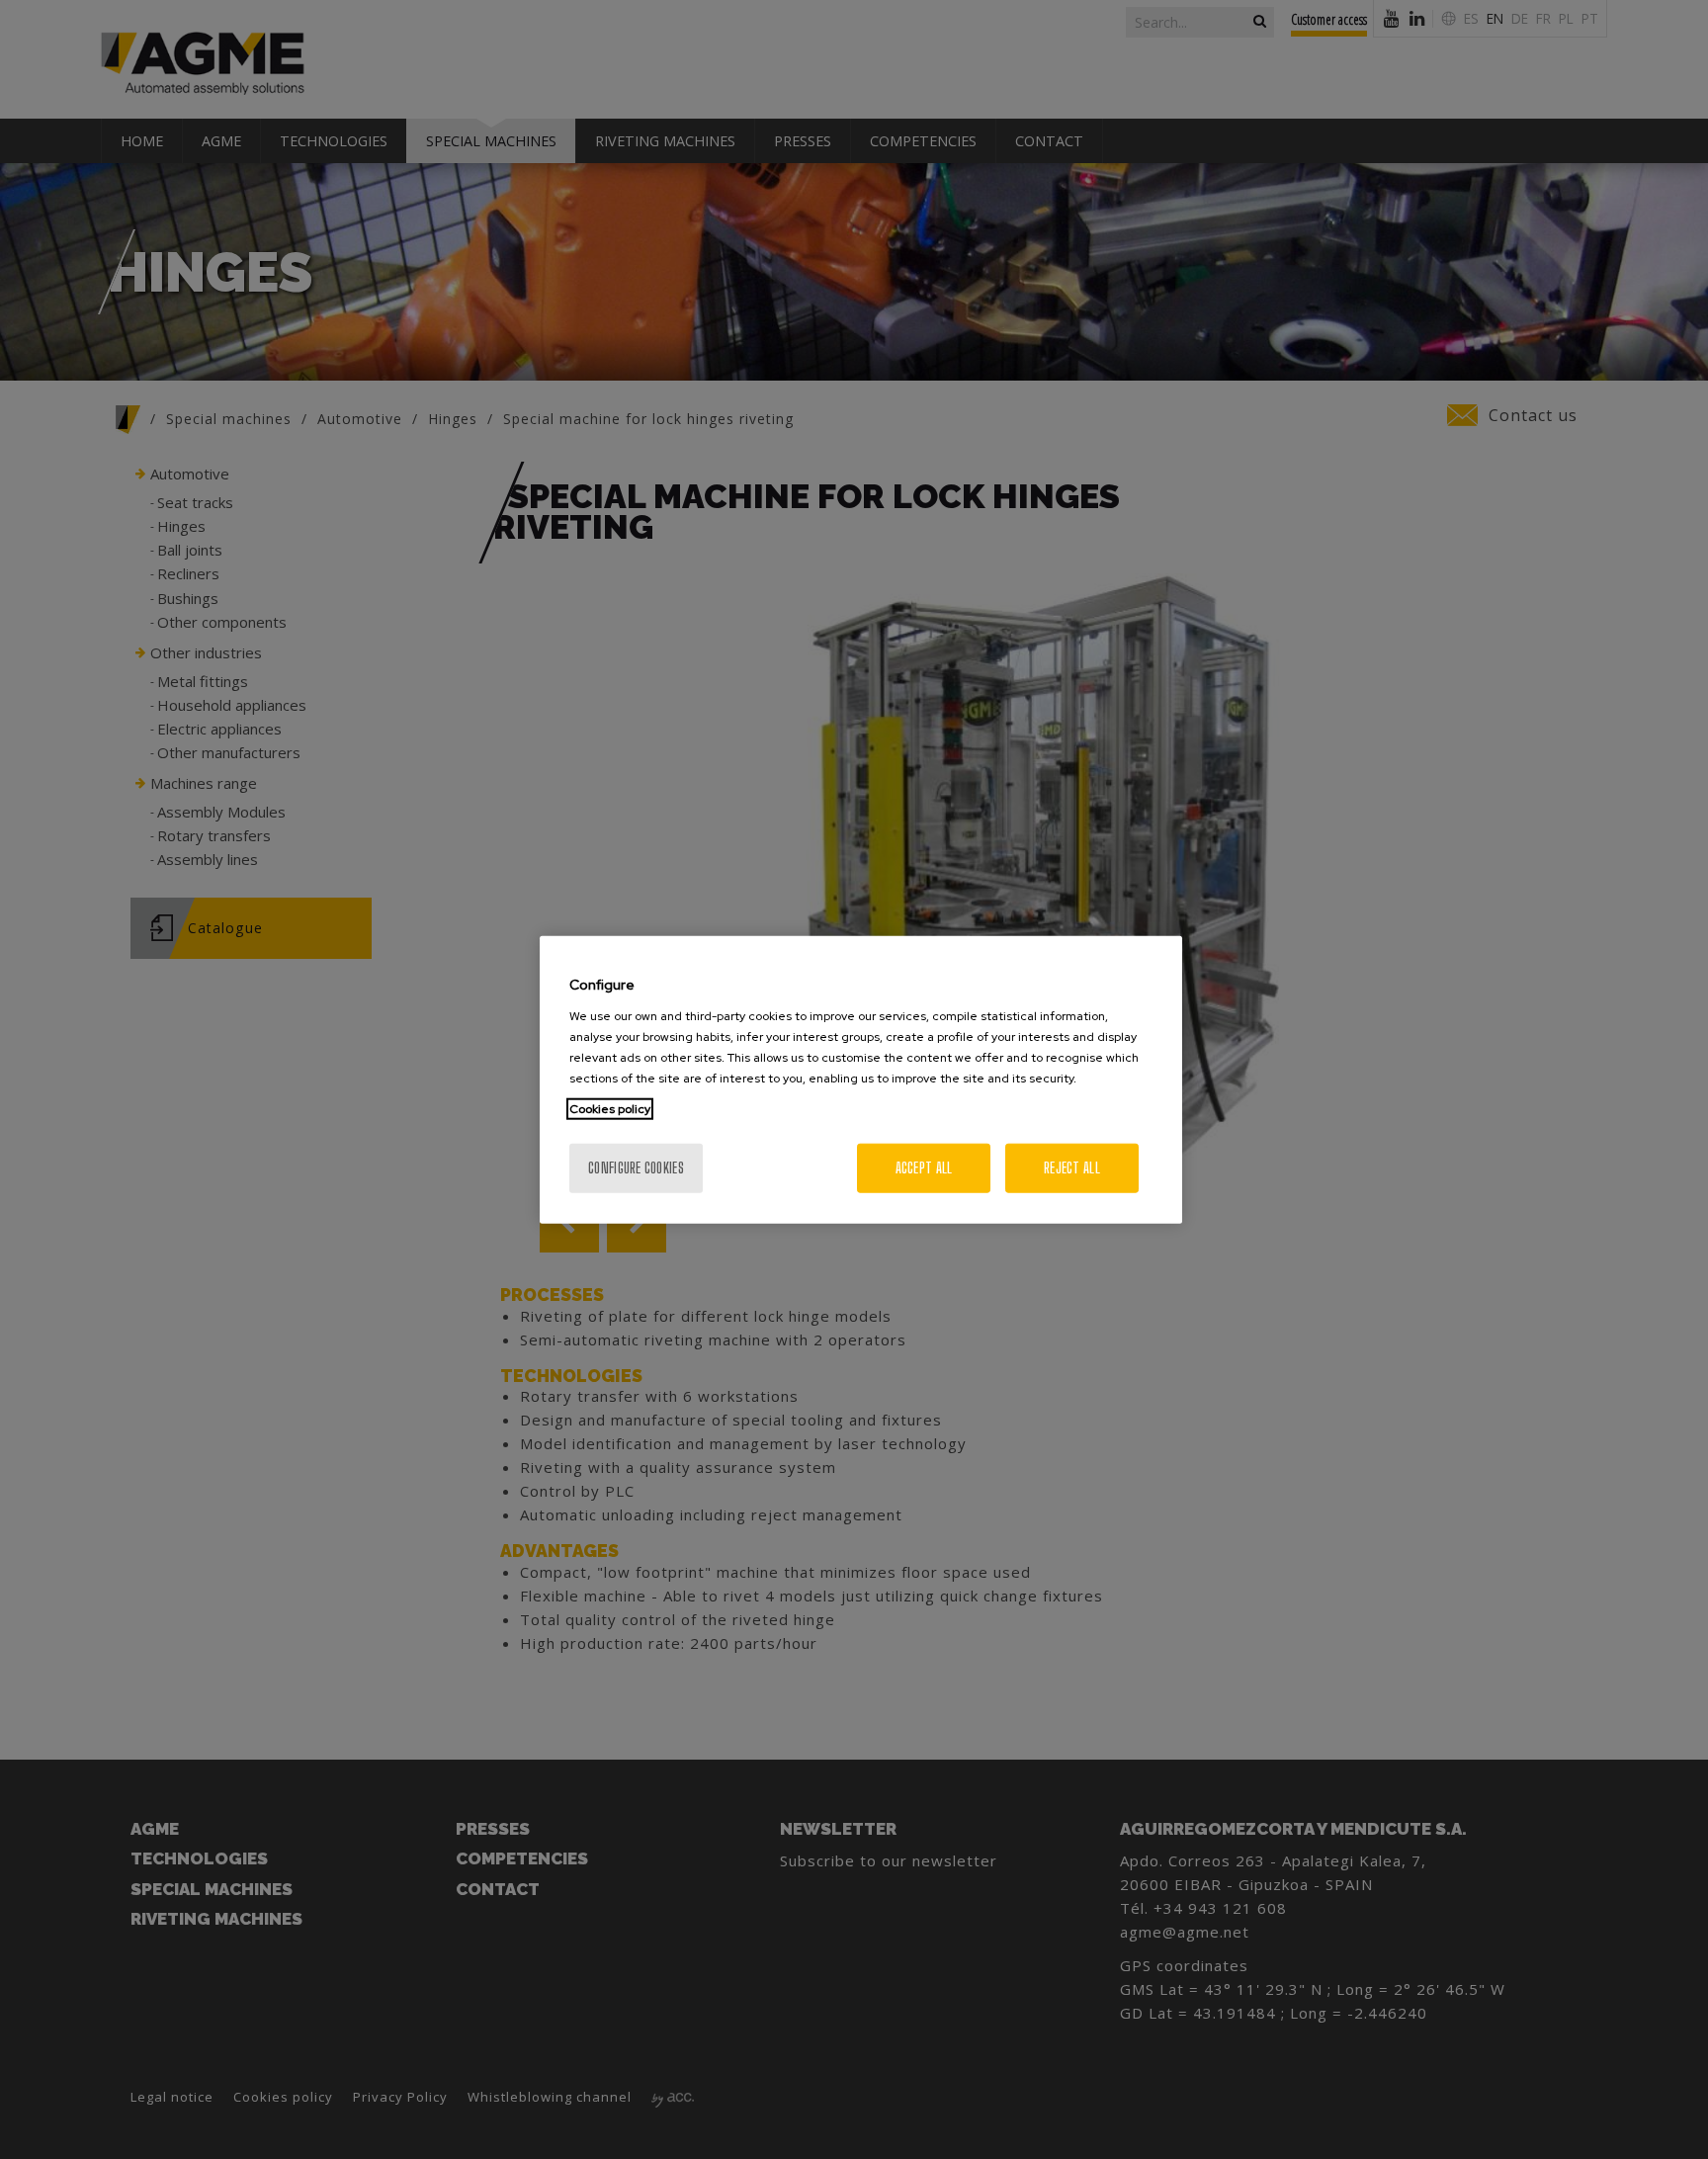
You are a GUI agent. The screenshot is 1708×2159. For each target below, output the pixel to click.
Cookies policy (610, 1108)
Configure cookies (636, 1167)
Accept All (924, 1167)
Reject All (1072, 1167)
